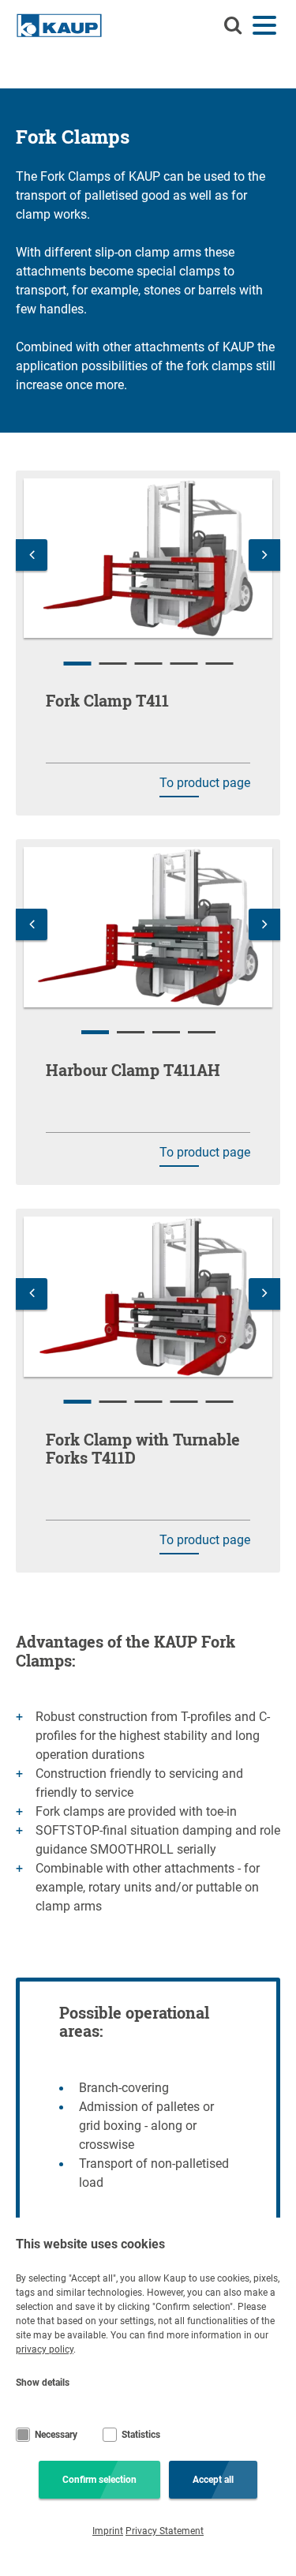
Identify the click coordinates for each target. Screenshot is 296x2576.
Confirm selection (99, 2480)
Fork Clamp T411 (107, 700)
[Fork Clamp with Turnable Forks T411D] (148, 1297)
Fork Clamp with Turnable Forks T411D (143, 1448)
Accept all (213, 2480)
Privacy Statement (165, 2531)
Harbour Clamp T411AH (133, 1070)
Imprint (108, 2531)
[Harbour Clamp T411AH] (148, 927)
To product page (205, 783)
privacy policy (45, 2349)
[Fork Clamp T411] (148, 559)
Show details (43, 2383)
